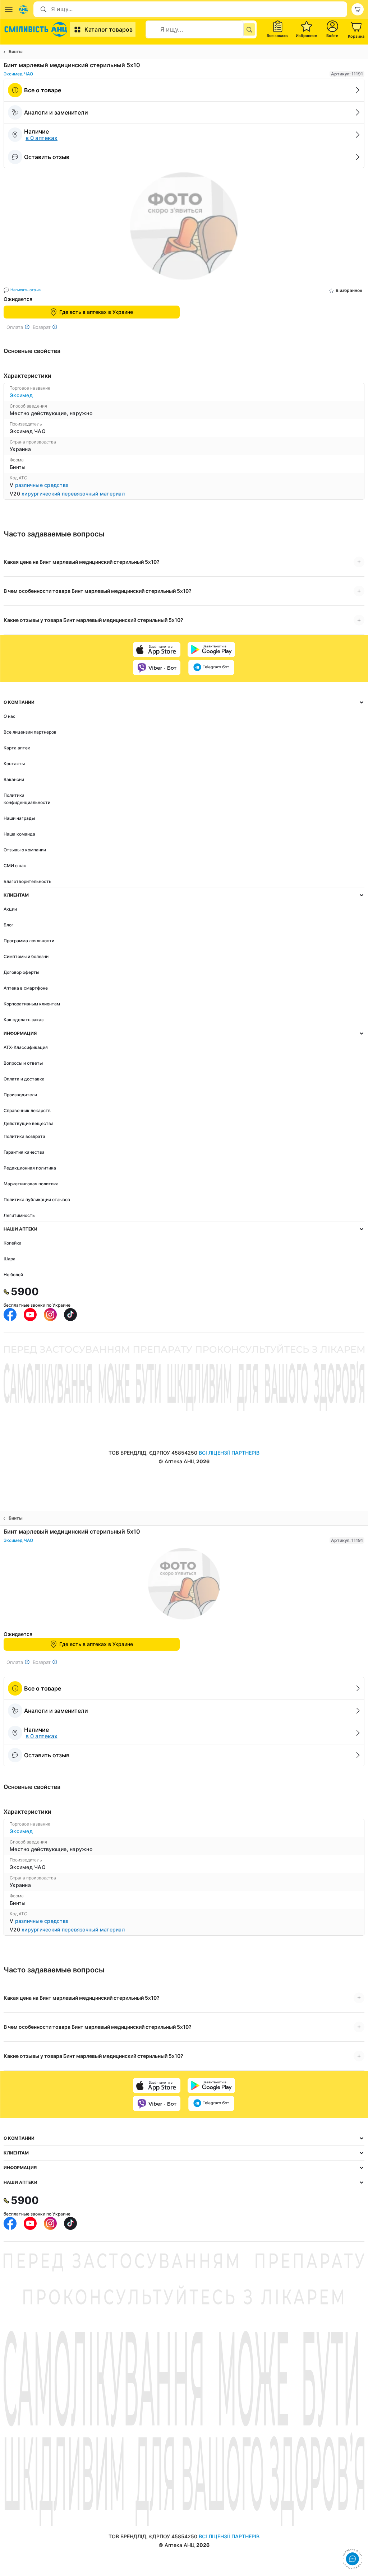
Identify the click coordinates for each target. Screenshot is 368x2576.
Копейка (13, 1243)
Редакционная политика (30, 1168)
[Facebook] (10, 1315)
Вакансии (14, 779)
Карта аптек (17, 748)
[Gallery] (184, 228)
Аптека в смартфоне (26, 988)
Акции (10, 909)
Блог (9, 925)
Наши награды (19, 818)
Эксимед (21, 395)
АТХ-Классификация (26, 1047)
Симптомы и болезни (26, 956)
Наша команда (19, 834)
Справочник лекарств (27, 1110)
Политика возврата (24, 1136)
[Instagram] (50, 1315)
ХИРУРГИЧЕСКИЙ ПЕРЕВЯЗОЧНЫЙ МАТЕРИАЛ (73, 494)
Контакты (14, 764)
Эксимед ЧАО (18, 74)
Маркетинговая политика (31, 1184)
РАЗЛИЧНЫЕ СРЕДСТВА (42, 485)
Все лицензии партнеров (30, 732)
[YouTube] (30, 1315)
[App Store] (157, 650)
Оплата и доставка (24, 1079)
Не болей (13, 1275)
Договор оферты (21, 972)
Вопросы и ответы (23, 1063)
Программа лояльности (29, 941)
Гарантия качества (24, 1152)
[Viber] (157, 668)
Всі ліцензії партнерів (229, 1453)
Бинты (16, 52)
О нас (10, 716)
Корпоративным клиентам (32, 1004)
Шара (10, 1259)
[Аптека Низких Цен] (37, 29)
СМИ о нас (15, 866)
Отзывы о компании (25, 850)
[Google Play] (211, 650)
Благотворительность (27, 881)
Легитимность (19, 1215)
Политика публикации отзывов (37, 1199)
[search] (249, 29)
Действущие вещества (29, 1123)
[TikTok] (70, 1315)
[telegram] (211, 668)
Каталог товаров (109, 29)
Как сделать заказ (24, 1020)
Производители (20, 1095)
